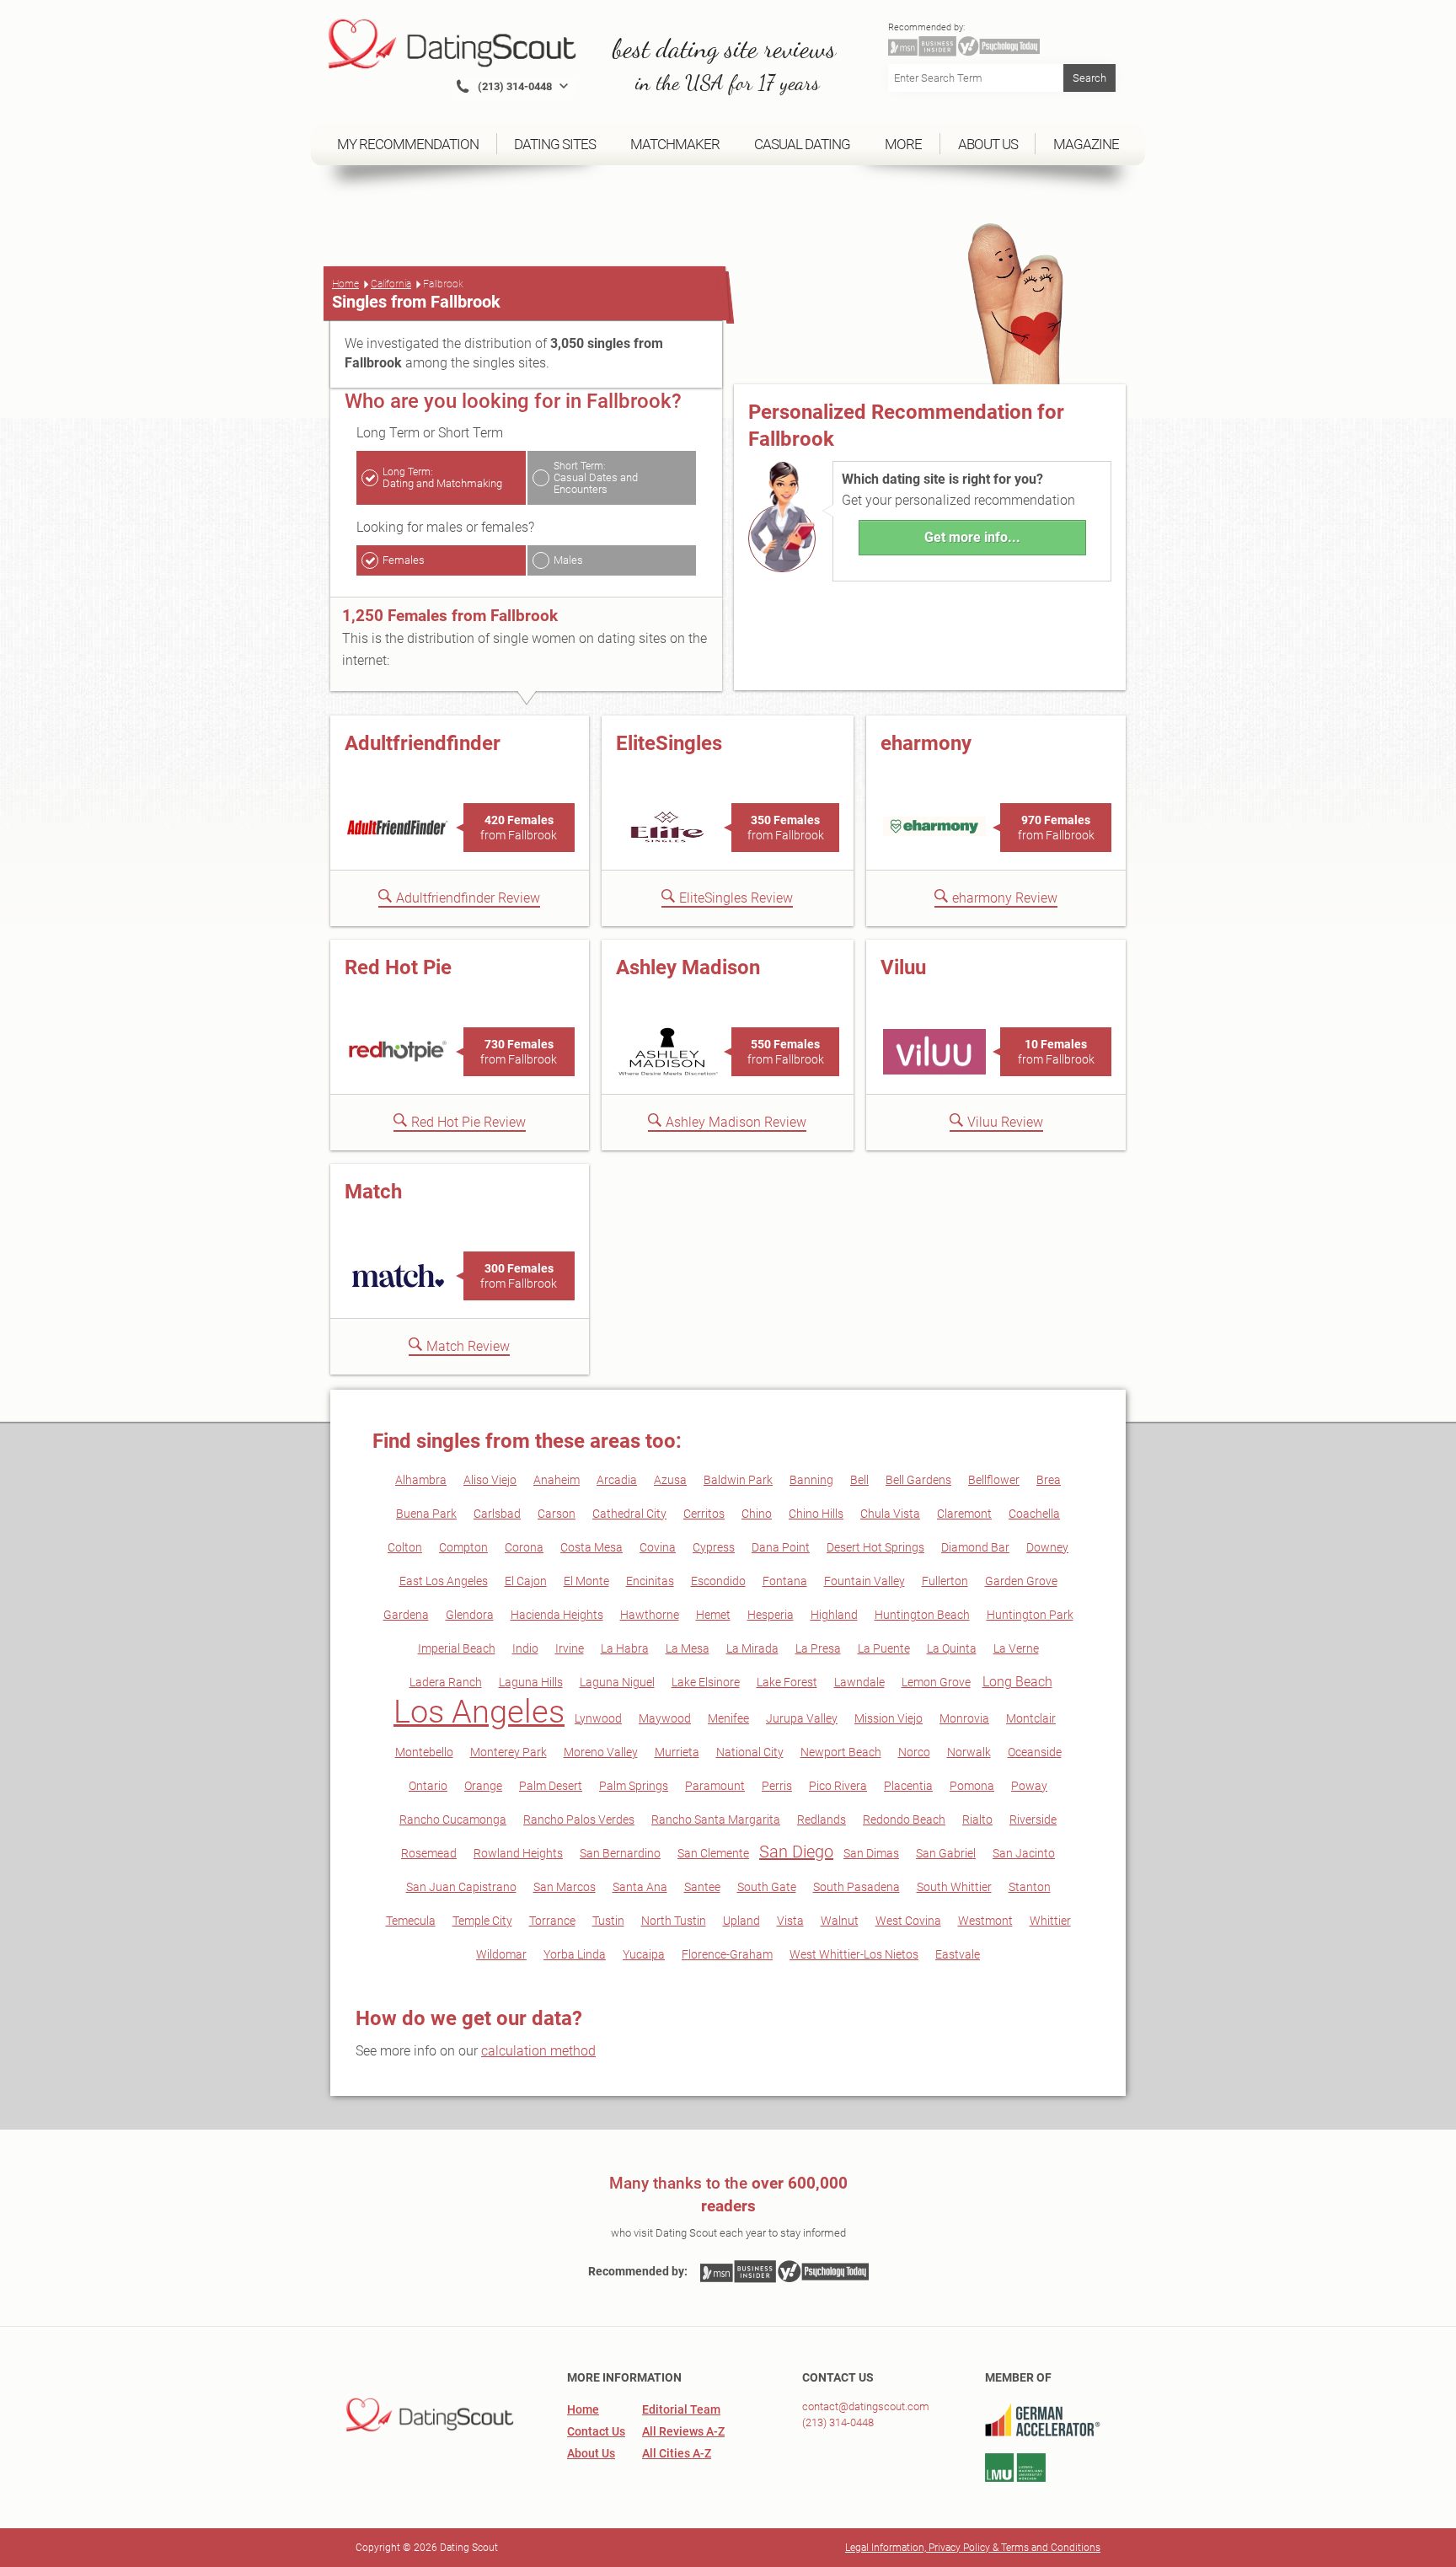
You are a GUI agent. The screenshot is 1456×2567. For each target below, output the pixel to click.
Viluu (903, 967)
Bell (859, 1480)
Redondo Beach (904, 1819)
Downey (1047, 1547)
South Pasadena (856, 1887)
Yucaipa (644, 1954)
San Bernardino (620, 1853)
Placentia (908, 1786)
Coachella (1034, 1514)
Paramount (715, 1786)
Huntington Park (1030, 1615)
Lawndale (859, 1682)
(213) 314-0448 (838, 2422)
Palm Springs (634, 1786)
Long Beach (1017, 1682)
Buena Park (426, 1514)
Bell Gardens (918, 1480)
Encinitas (650, 1581)
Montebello (424, 1752)
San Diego (796, 1852)
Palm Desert (551, 1786)
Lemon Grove (936, 1682)
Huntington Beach (922, 1615)
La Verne (1016, 1648)
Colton (405, 1547)
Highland (834, 1615)
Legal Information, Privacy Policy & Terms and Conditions (973, 2548)
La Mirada (752, 1648)
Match (373, 1192)
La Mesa (688, 1648)
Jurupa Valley (802, 1718)
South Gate (767, 1887)
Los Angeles (479, 1712)
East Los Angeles (444, 1581)
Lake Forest (787, 1682)
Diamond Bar (975, 1547)
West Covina (908, 1921)
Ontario (428, 1786)
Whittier (1050, 1921)
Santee (702, 1887)
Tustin (608, 1921)
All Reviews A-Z (683, 2431)
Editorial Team (681, 2409)
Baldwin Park (738, 1480)
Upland (741, 1921)
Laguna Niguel (617, 1682)
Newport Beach (841, 1752)
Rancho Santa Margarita (716, 1819)
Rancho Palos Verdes (579, 1819)
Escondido (718, 1581)
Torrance (552, 1921)
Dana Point (781, 1547)
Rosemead (429, 1853)
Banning (811, 1480)
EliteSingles (669, 743)
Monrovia (964, 1718)
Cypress (714, 1547)
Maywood (665, 1718)
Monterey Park (509, 1752)
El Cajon (526, 1581)
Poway (1029, 1786)
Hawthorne (650, 1615)
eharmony (926, 743)
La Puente (884, 1648)
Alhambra (421, 1480)
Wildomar (501, 1954)
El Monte (586, 1581)
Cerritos (704, 1514)
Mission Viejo (889, 1718)
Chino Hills (816, 1514)
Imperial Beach (457, 1648)
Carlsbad (497, 1514)
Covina (658, 1547)
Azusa (670, 1480)
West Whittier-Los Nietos (854, 1954)
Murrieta (677, 1752)
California (391, 284)
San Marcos (565, 1887)
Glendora (470, 1615)
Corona (524, 1547)
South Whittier (954, 1887)
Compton (463, 1547)
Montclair (1031, 1718)
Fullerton (945, 1581)
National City (750, 1752)
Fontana (785, 1581)
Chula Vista (890, 1514)
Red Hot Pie (398, 967)
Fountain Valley (864, 1581)
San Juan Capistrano (461, 1887)
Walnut (840, 1921)
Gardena (406, 1615)
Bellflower (994, 1480)
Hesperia (771, 1615)
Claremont (964, 1514)
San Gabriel (946, 1853)
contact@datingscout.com (866, 2406)
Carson (557, 1514)
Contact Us (596, 2431)
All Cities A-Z (677, 2453)
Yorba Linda (575, 1954)
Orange (483, 1786)
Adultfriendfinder (423, 743)
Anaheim (557, 1480)
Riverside (1033, 1819)
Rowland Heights (518, 1853)
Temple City (482, 1921)
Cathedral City (629, 1514)
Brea (1049, 1480)
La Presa (818, 1648)
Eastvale (958, 1954)
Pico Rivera (838, 1786)
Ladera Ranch (446, 1682)
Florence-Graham (727, 1954)
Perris (777, 1786)
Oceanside (1035, 1752)
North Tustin (674, 1921)
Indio (525, 1648)
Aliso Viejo (490, 1480)
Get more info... (972, 537)
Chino (757, 1514)
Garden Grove (1021, 1581)
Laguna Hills (531, 1682)
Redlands (822, 1819)
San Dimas (871, 1853)
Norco (914, 1752)
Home (345, 284)
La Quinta (952, 1648)
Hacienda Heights (557, 1615)
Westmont (985, 1921)
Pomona (972, 1786)
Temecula (411, 1921)
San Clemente (713, 1853)
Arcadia (617, 1480)
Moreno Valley (601, 1752)
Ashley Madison (688, 967)
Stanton (1030, 1887)
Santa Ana (640, 1887)
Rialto (977, 1819)
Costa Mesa (591, 1547)
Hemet (713, 1615)
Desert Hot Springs (875, 1547)
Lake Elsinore (706, 1682)
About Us (591, 2453)
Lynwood (598, 1718)
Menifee (728, 1718)
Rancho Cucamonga (453, 1819)
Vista (790, 1921)
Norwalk (969, 1752)
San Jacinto (1024, 1853)
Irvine (570, 1648)
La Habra (625, 1648)
